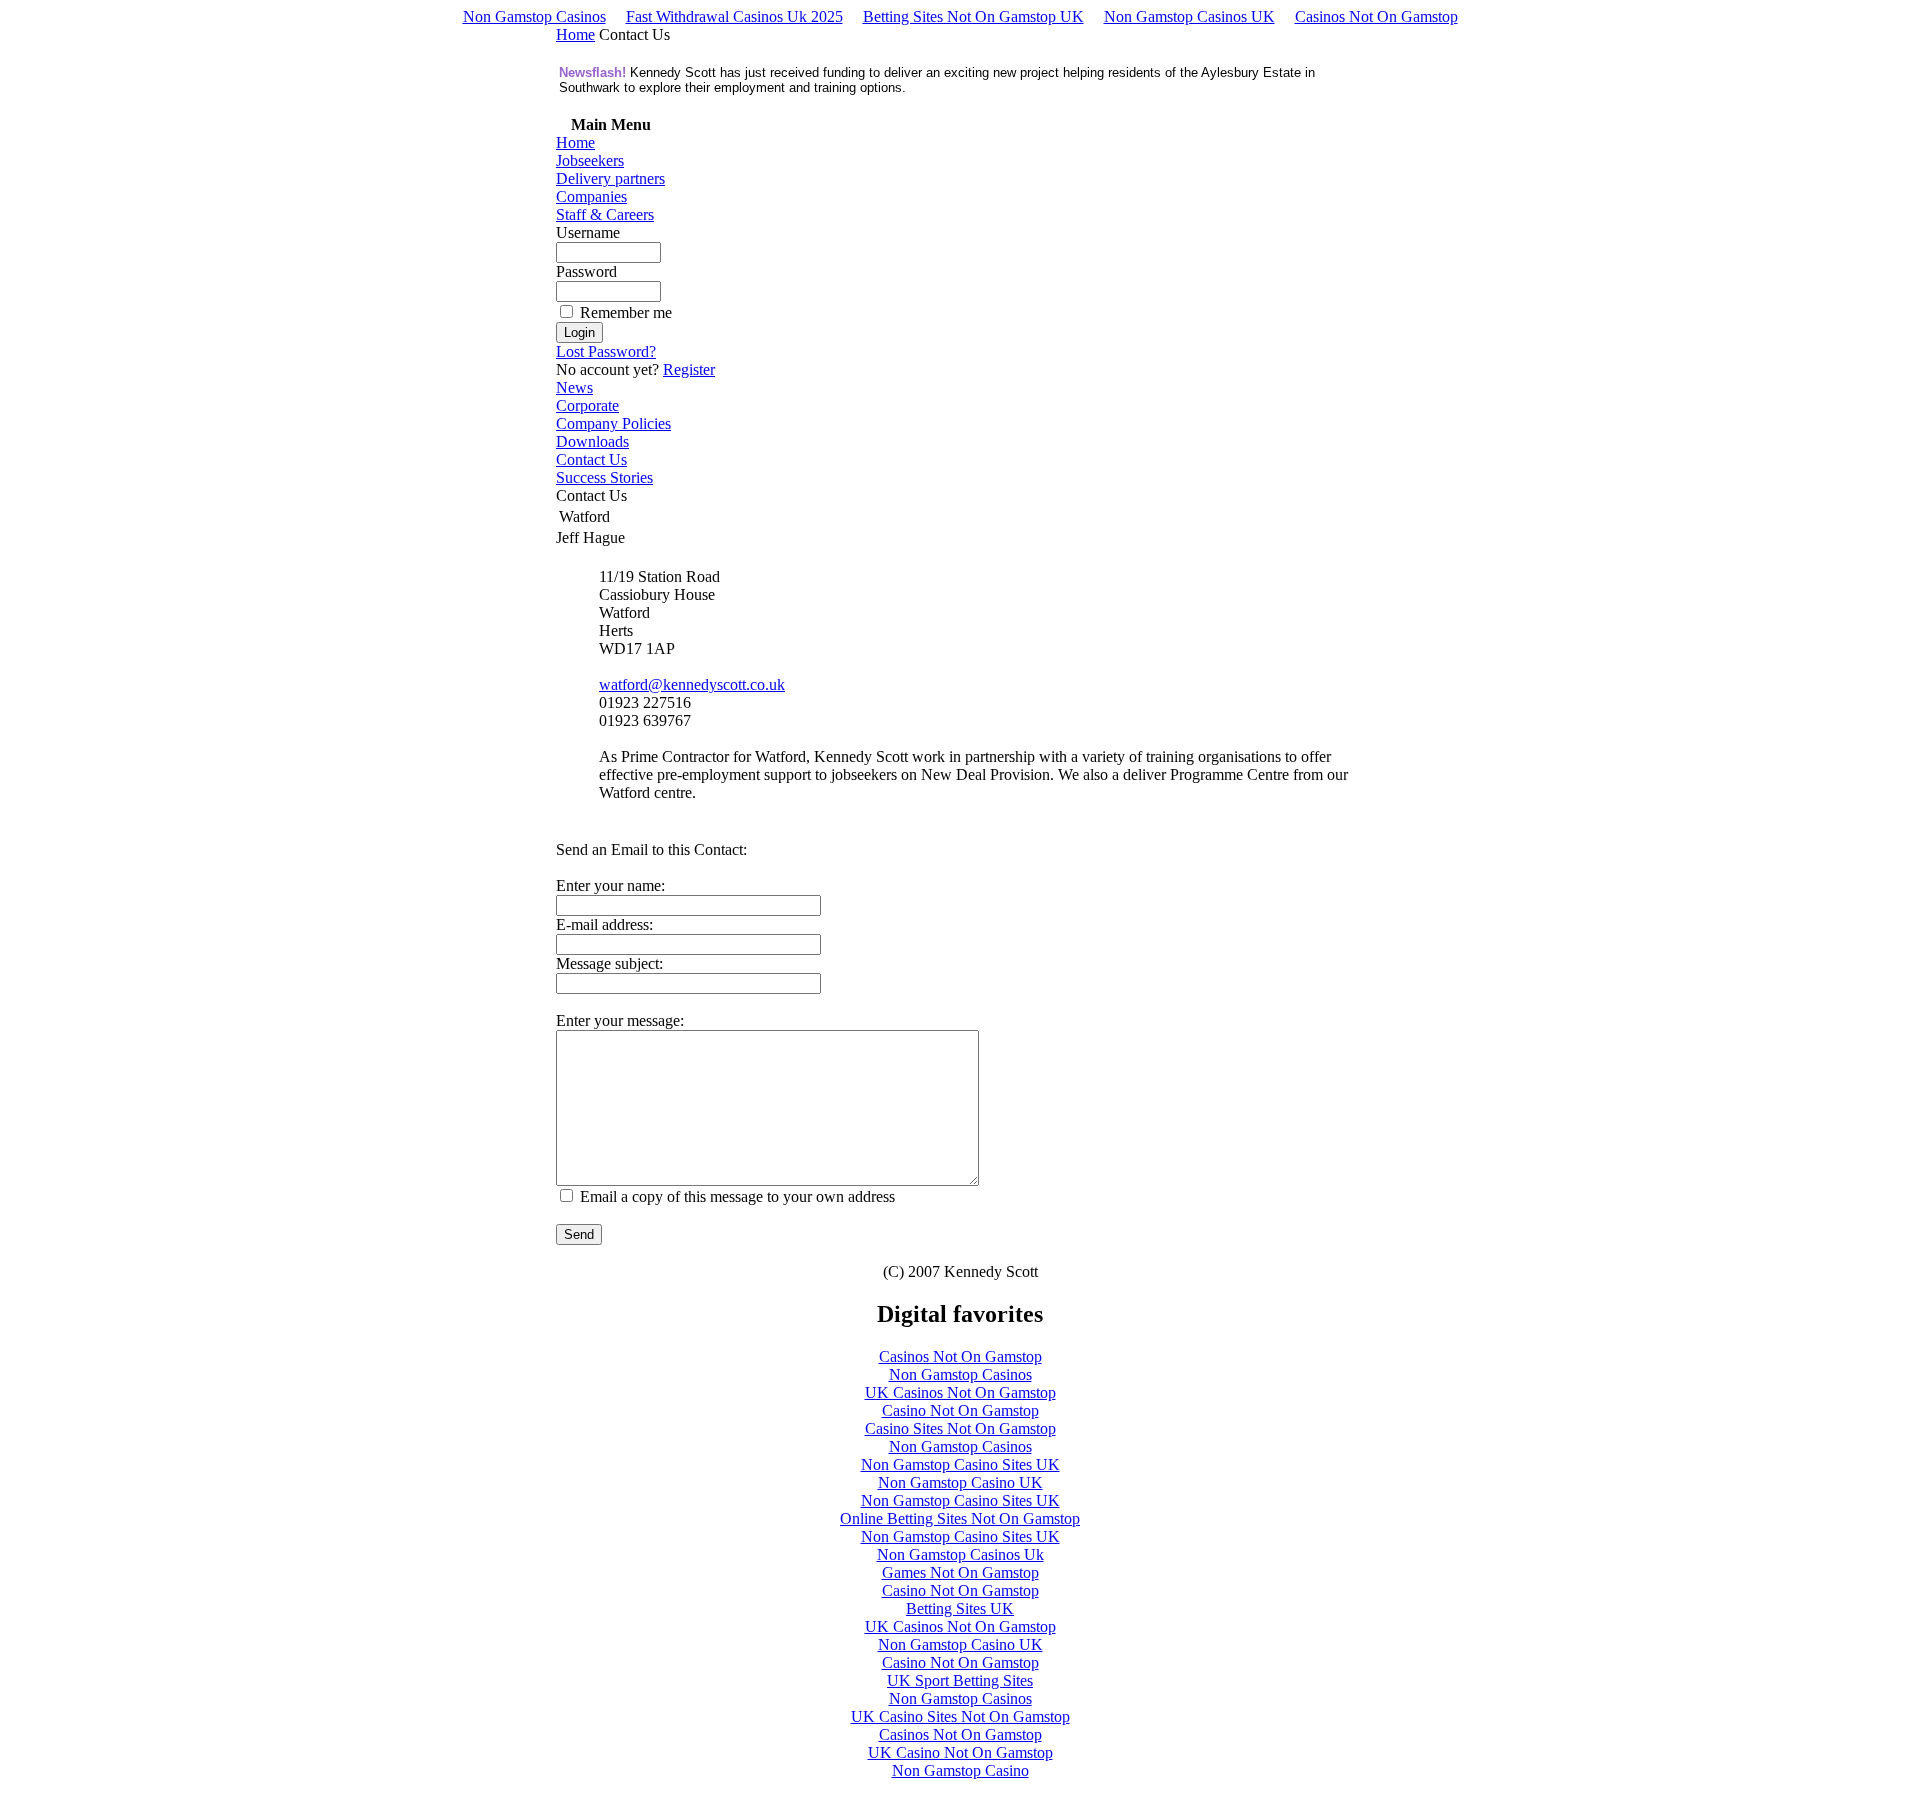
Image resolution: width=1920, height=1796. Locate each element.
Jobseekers (590, 160)
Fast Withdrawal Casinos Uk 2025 (734, 16)
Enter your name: (610, 885)
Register (689, 369)
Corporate (587, 405)
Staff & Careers (605, 214)
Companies (591, 196)
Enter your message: (620, 1020)
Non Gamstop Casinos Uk (960, 1554)
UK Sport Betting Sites (960, 1680)
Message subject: (609, 963)
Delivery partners (610, 178)
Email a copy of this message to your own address (737, 1196)
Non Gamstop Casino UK (960, 1482)
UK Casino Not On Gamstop (960, 1752)
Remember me (626, 312)
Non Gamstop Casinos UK (1189, 16)
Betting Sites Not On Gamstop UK (973, 16)
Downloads (592, 441)
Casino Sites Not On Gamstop (960, 1428)
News (574, 387)
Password (586, 271)
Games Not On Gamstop (960, 1572)
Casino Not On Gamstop (960, 1410)
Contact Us (591, 459)
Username (588, 232)
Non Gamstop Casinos (534, 16)
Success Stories (604, 477)
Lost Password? (606, 351)
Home (575, 34)
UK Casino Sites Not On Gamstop (960, 1716)
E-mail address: (604, 924)
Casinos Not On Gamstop (1376, 16)
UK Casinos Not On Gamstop (960, 1392)
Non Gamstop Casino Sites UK (960, 1464)
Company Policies (613, 423)
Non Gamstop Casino (960, 1770)
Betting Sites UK (960, 1608)
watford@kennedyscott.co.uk (692, 684)
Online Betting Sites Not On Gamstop (960, 1518)
